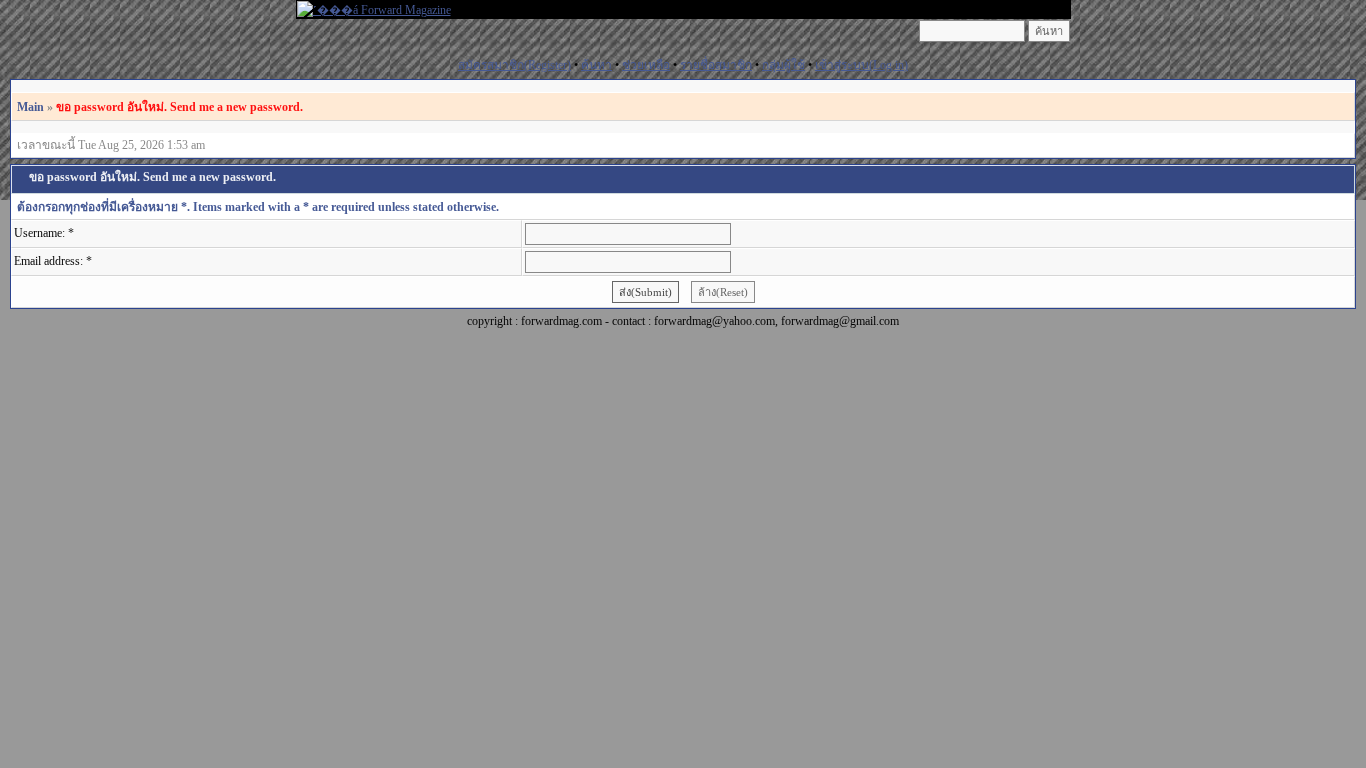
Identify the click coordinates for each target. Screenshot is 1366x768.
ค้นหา (596, 65)
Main (30, 107)
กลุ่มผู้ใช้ (783, 65)
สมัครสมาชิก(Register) (514, 65)
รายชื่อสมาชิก (716, 65)
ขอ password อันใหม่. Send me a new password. (179, 107)
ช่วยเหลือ (646, 65)
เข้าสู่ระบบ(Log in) (861, 65)
